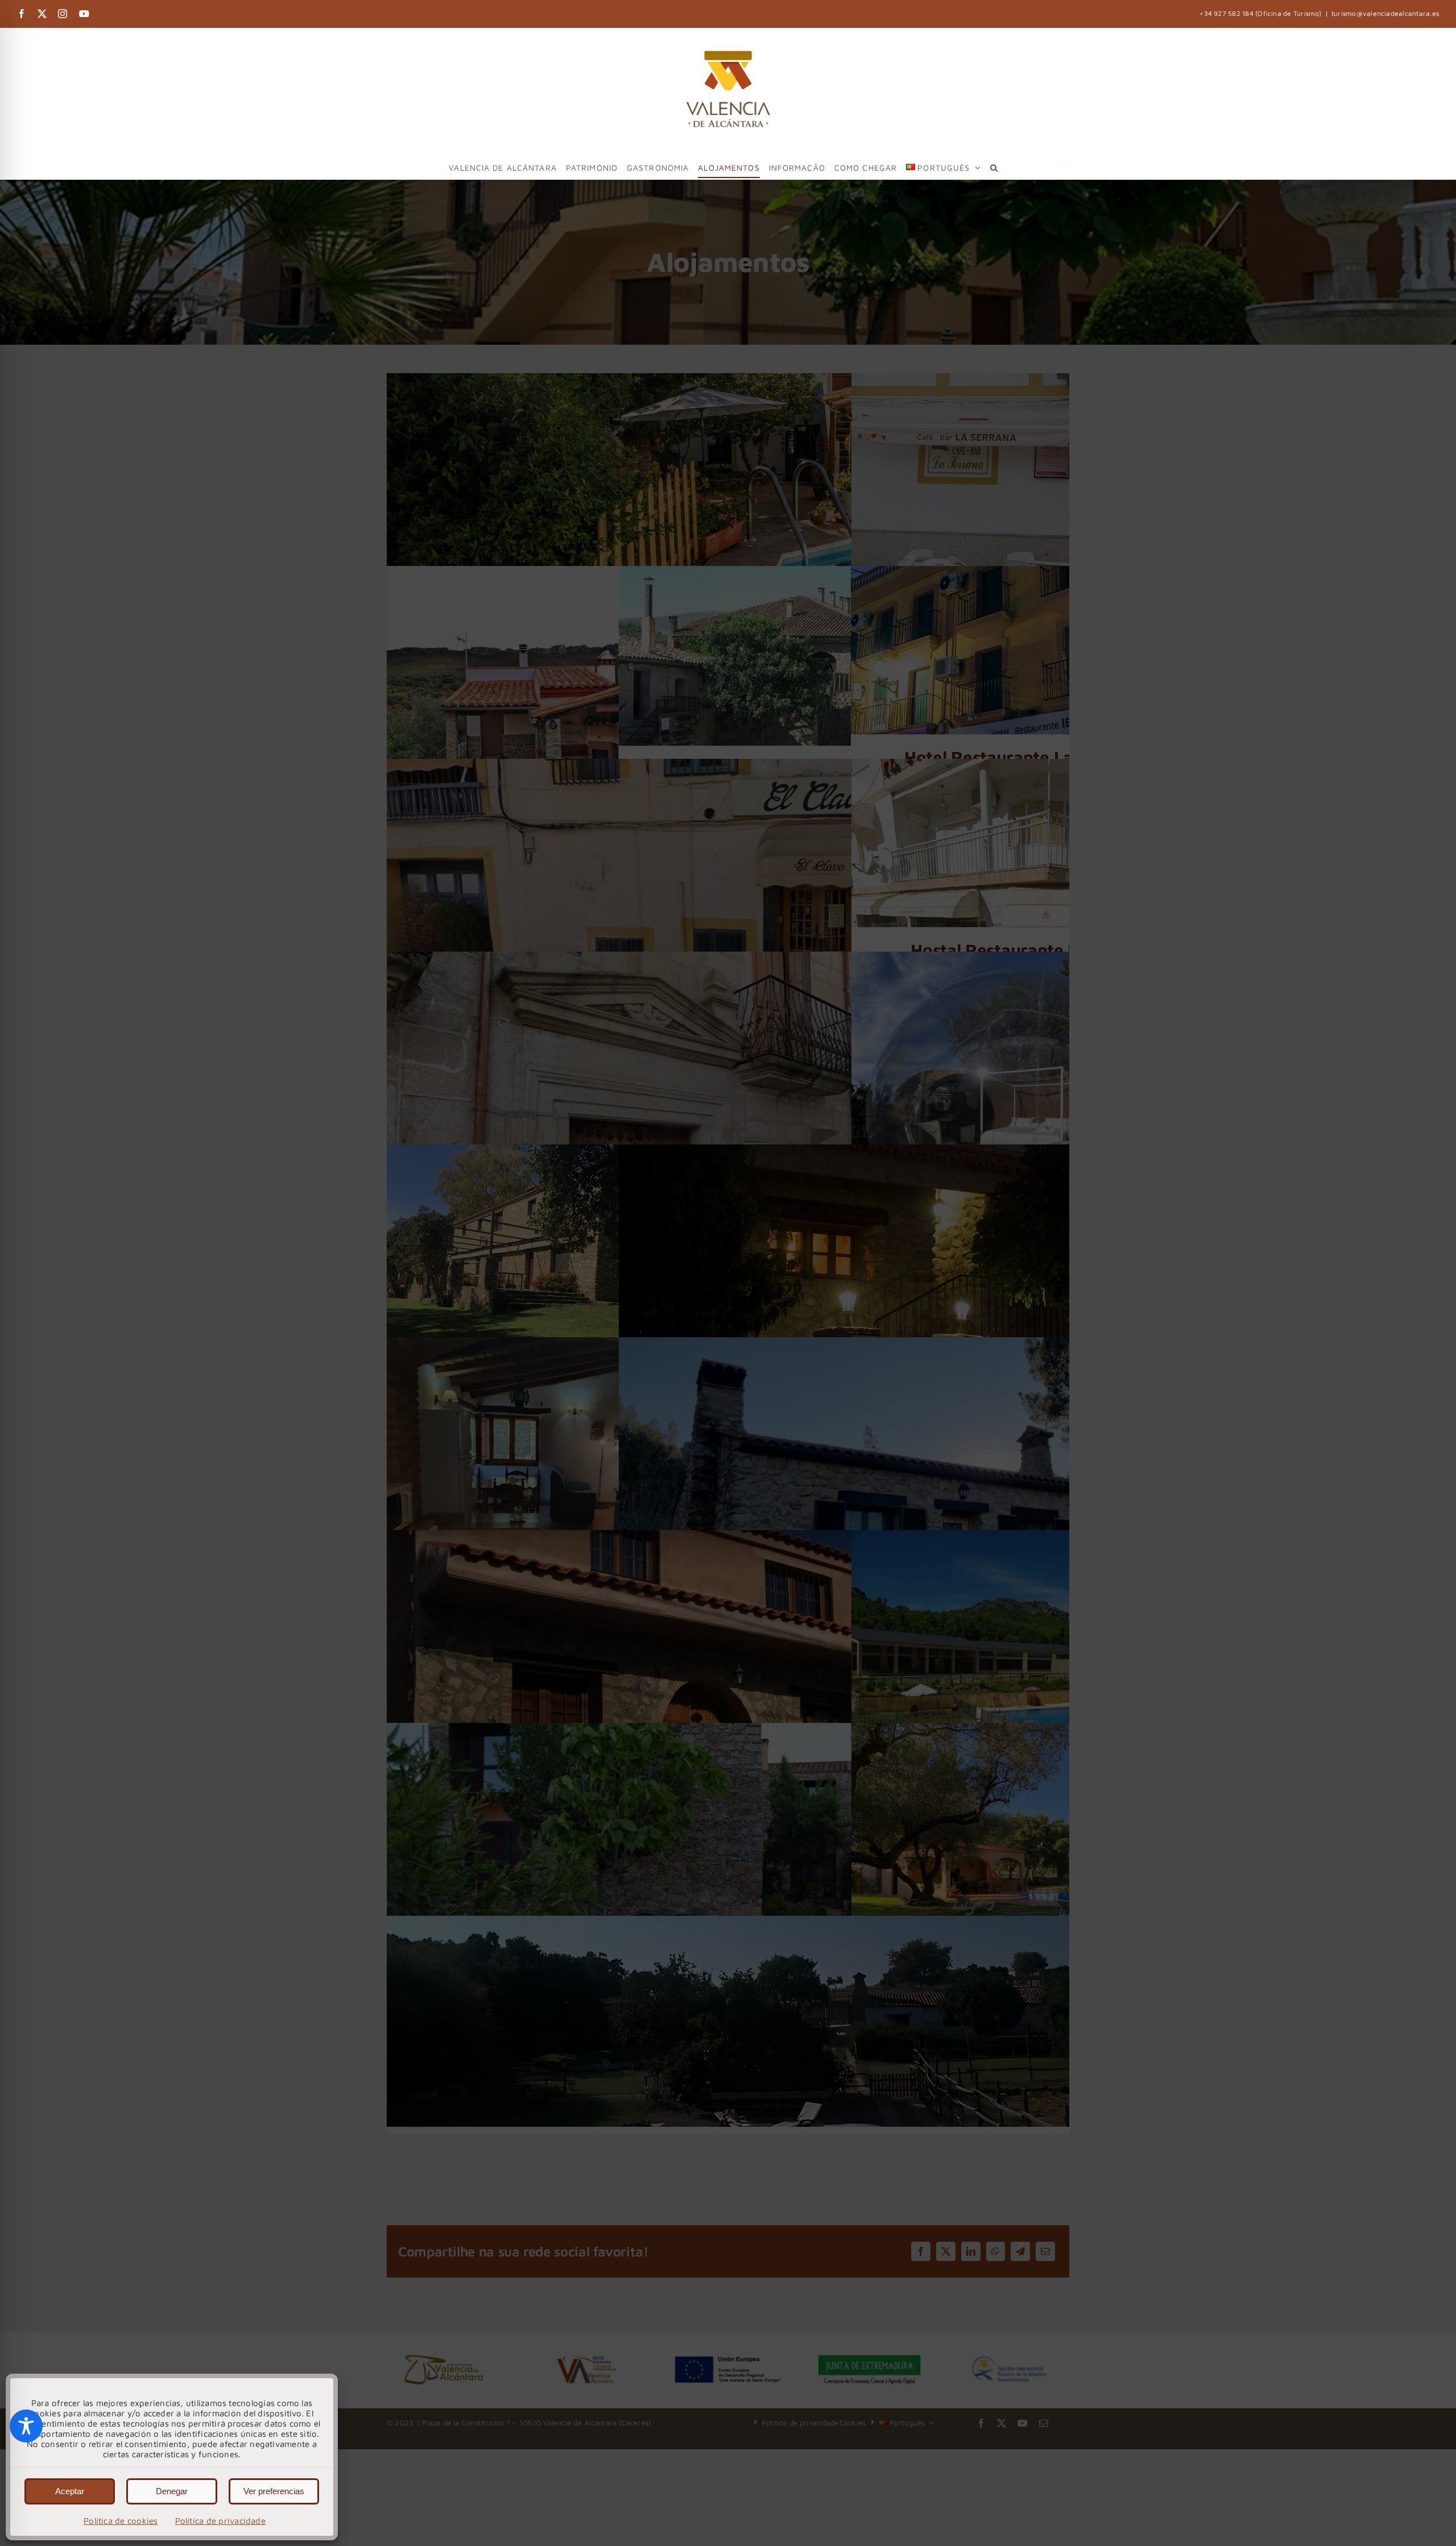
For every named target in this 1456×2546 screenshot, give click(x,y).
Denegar (172, 2491)
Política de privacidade (220, 2521)
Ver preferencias (274, 2491)
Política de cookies (121, 2521)
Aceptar (70, 2491)
